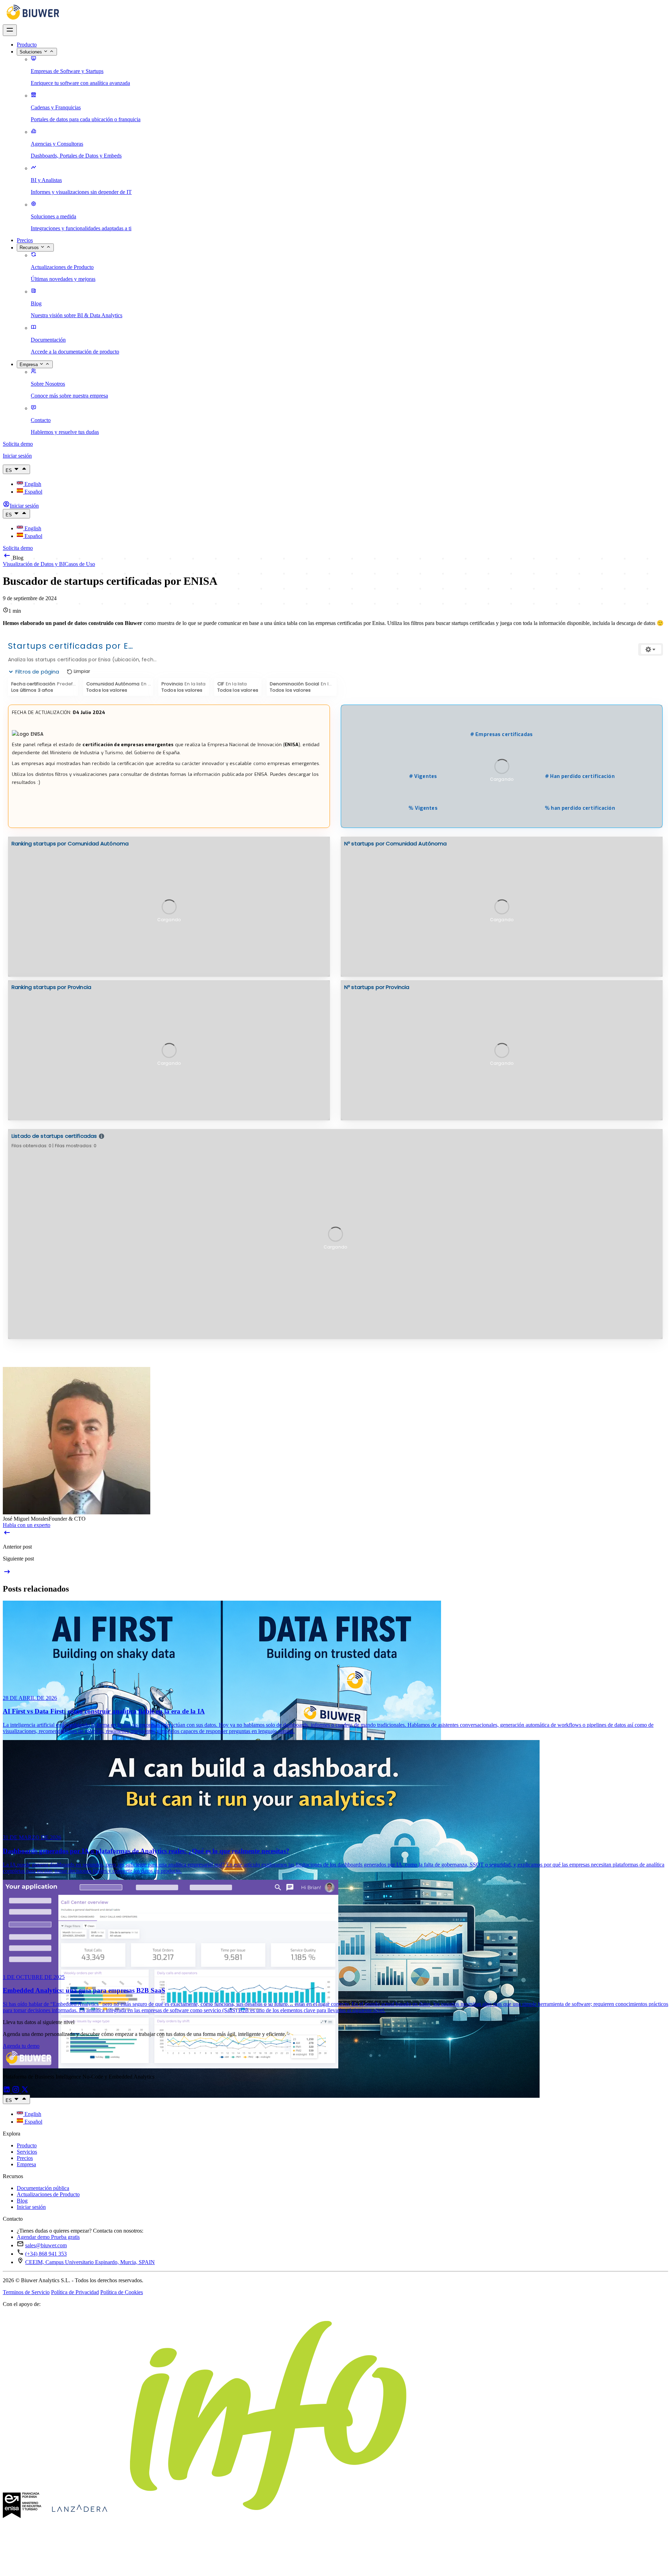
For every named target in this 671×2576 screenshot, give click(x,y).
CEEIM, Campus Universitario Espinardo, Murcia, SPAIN (90, 2262)
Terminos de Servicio (26, 2292)
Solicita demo (18, 444)
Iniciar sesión (31, 2207)
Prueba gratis (65, 2237)
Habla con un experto (27, 1525)
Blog (22, 2201)
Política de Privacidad (75, 2292)
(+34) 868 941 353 (46, 2254)
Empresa (26, 2164)
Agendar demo (34, 2237)
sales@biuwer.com (46, 2245)
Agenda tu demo (21, 2046)
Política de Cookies (122, 2292)
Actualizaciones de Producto (48, 2194)
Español (33, 492)
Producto (27, 45)
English (32, 484)
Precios (25, 240)
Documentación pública (43, 2188)
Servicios (27, 2152)
